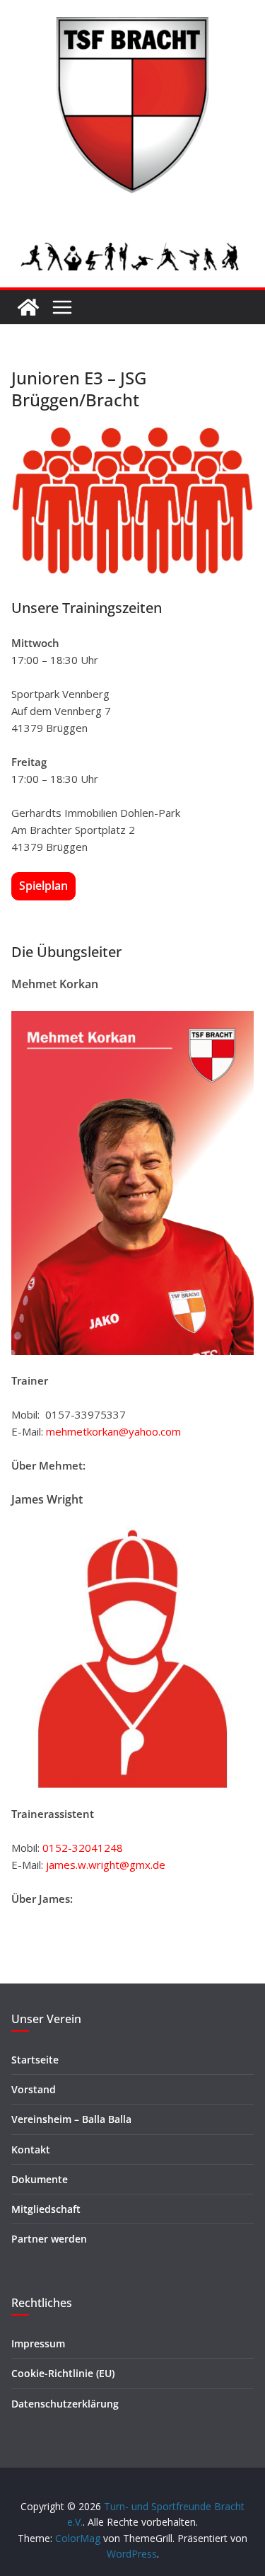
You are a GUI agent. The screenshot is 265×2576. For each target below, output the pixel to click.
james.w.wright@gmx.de (106, 1865)
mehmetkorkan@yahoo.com (113, 1431)
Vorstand (34, 2089)
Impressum (38, 2343)
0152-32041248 (83, 1848)
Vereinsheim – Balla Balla (71, 2119)
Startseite (35, 2060)
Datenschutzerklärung (65, 2404)
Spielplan (43, 886)
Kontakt (31, 2149)
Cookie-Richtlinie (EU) (63, 2373)
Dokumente (40, 2179)
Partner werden (49, 2239)
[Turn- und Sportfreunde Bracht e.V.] (28, 307)
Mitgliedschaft (46, 2209)
